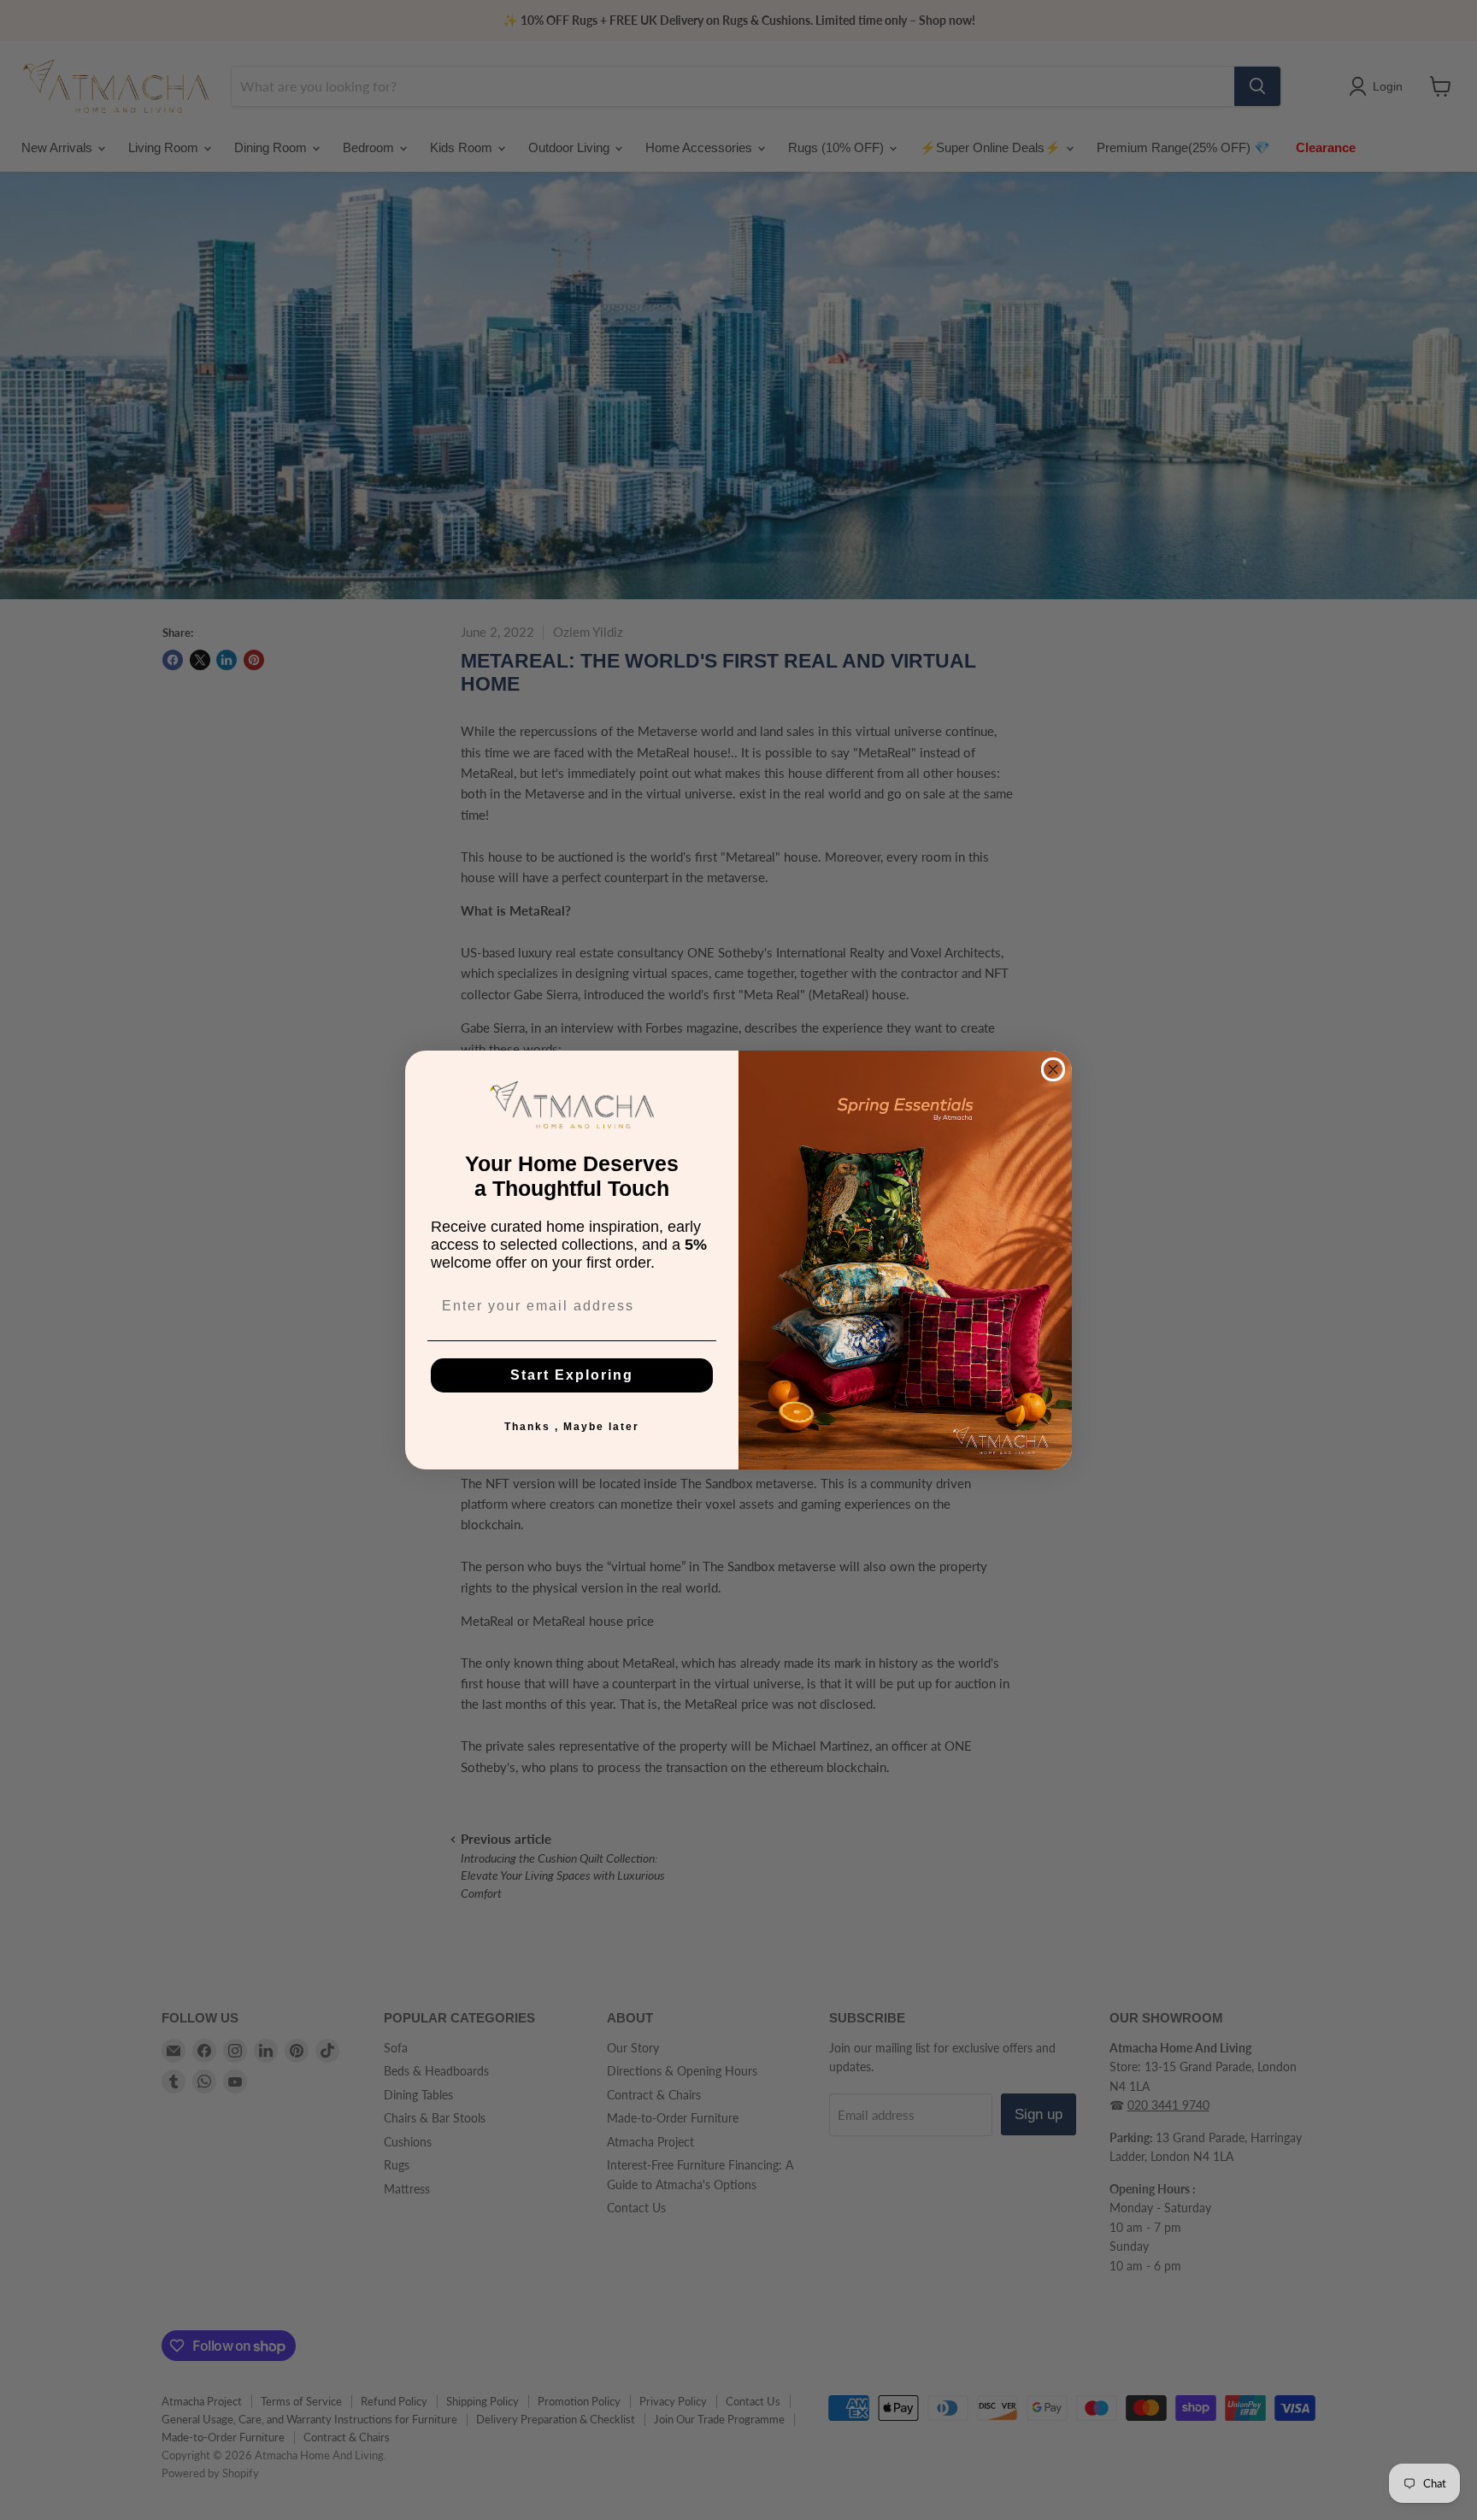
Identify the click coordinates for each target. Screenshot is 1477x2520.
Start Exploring (572, 1375)
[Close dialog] (1053, 1069)
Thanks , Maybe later (572, 1427)
